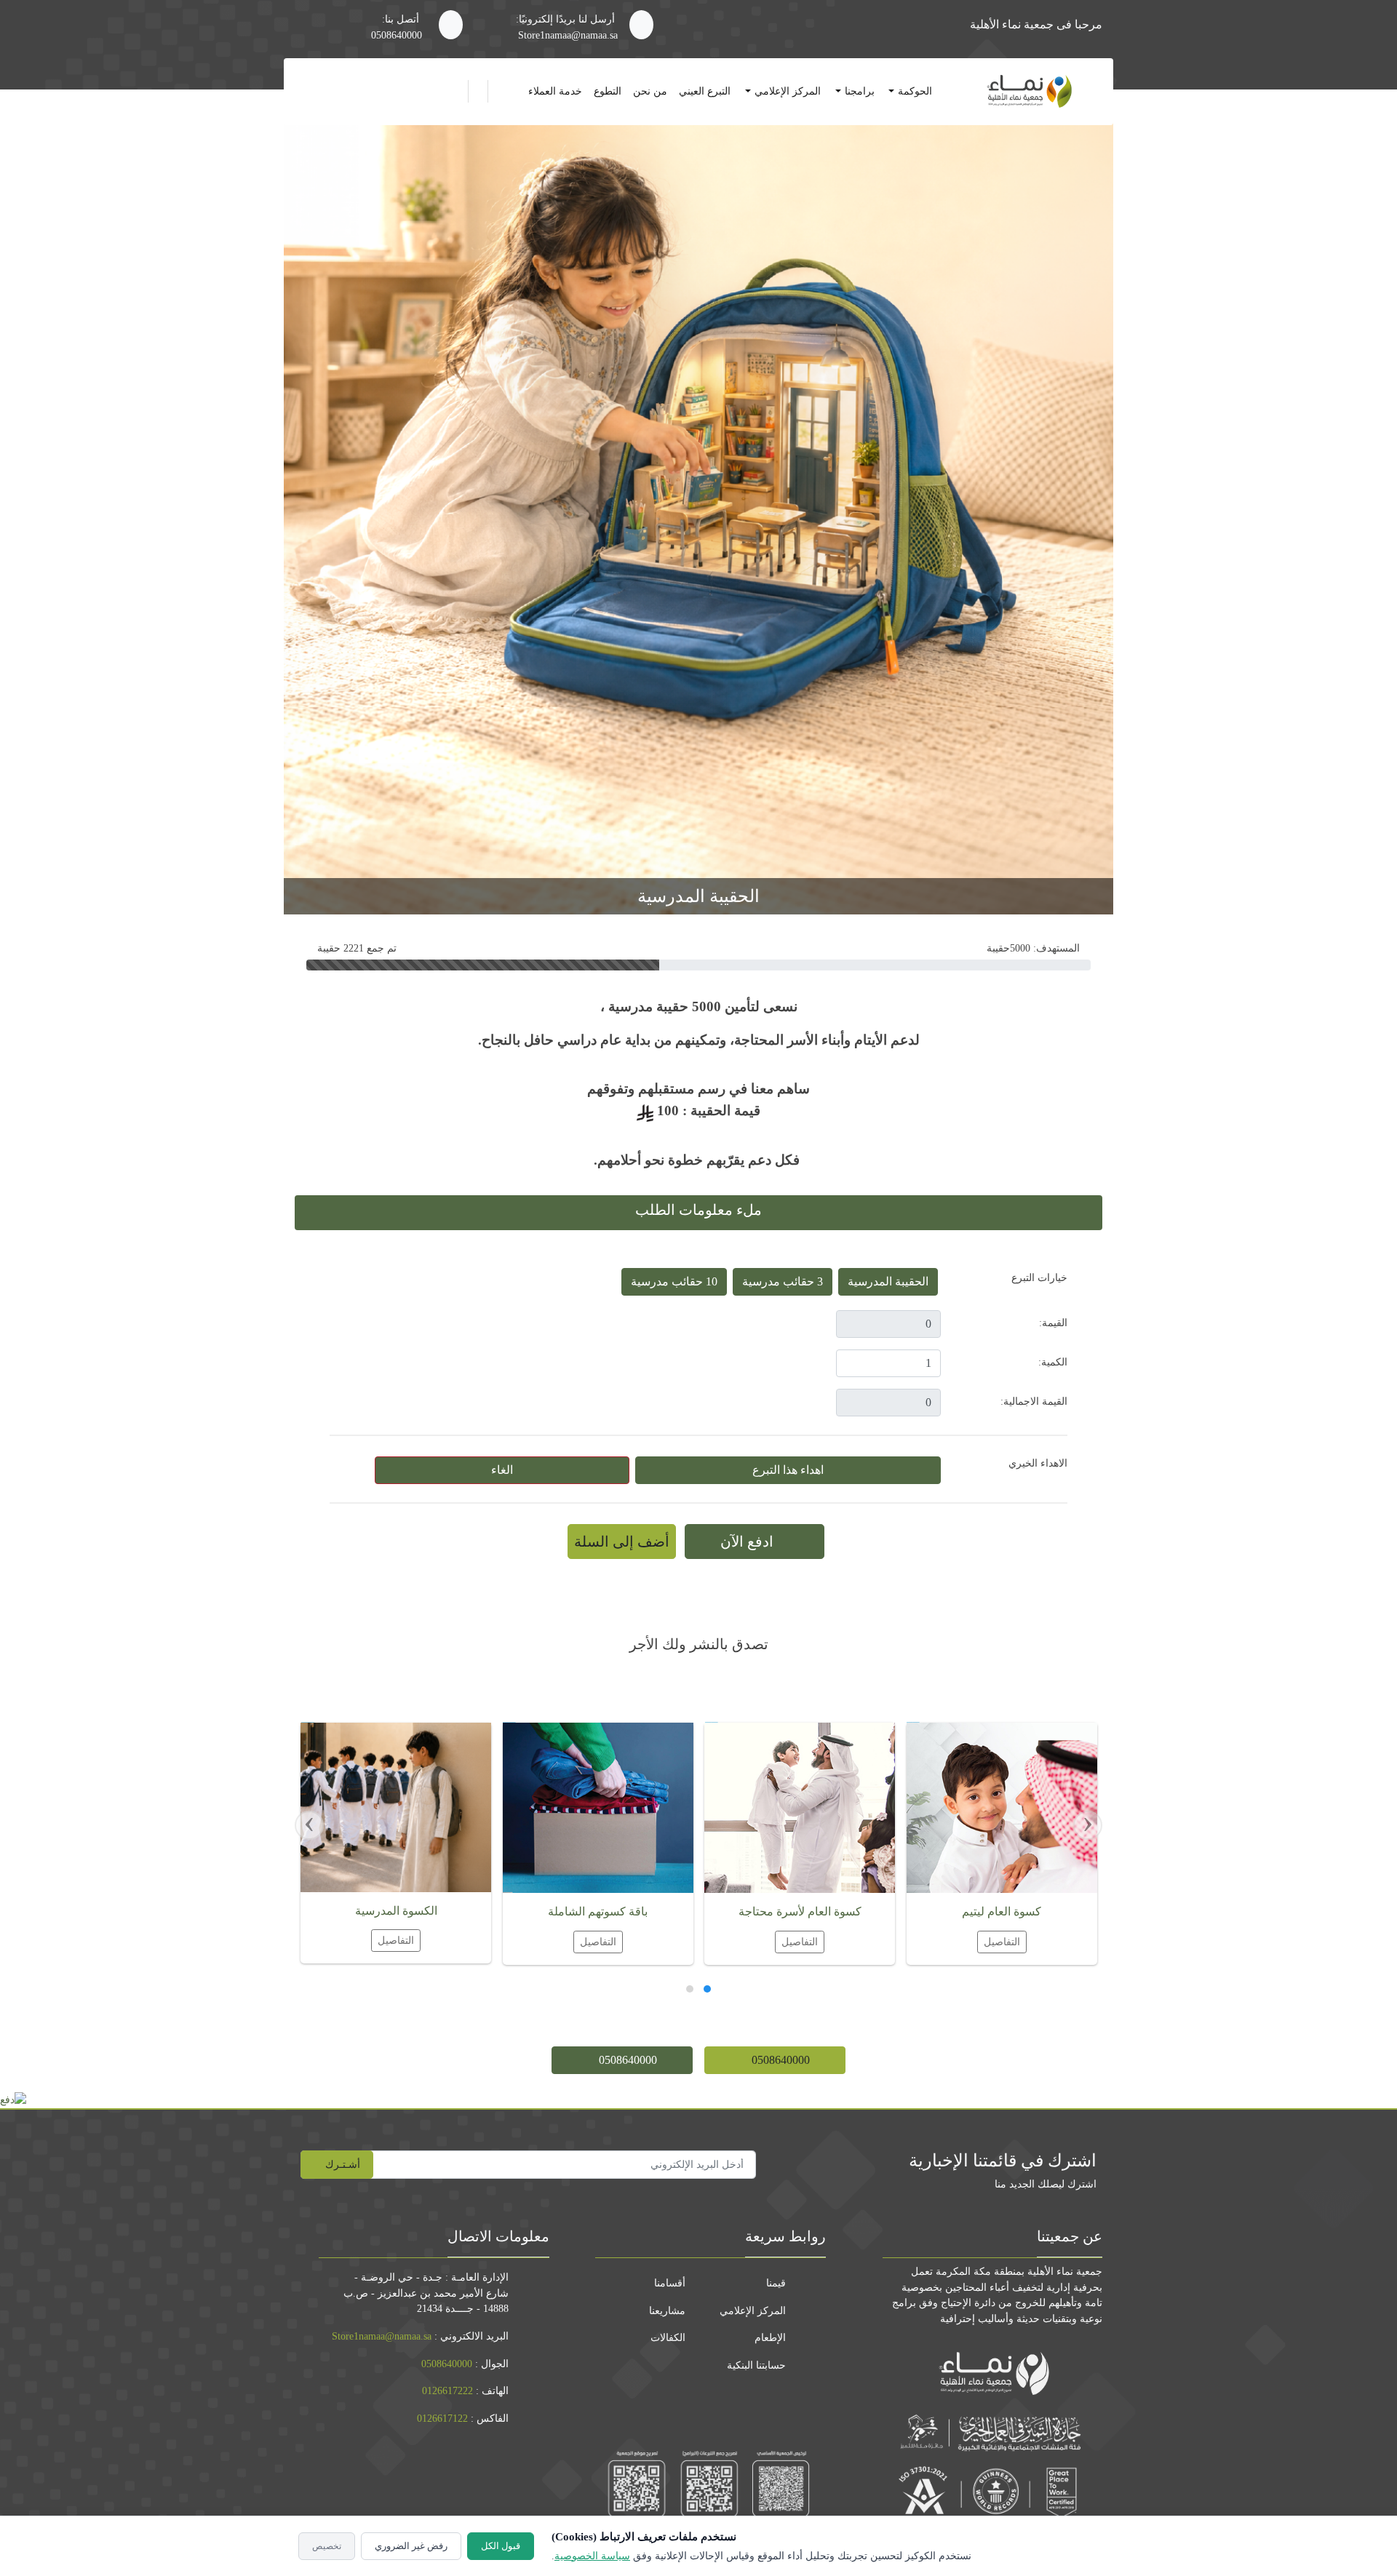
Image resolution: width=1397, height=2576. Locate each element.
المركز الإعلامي (788, 91)
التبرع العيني (705, 91)
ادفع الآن (749, 1542)
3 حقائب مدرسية (783, 1281)
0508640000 (397, 35)
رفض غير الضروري (411, 2546)
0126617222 (447, 2390)
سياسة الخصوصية (592, 2556)
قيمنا (776, 2283)
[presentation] (1088, 1825)
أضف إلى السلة (622, 1542)
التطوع (608, 91)
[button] (707, 1991)
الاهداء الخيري (1038, 1463)
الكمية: (1053, 1362)
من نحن (650, 91)
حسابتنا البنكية (756, 2365)
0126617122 (442, 2418)
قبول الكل (501, 2546)
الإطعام (770, 2337)
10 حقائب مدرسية (674, 1281)
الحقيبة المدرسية (888, 1281)
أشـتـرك (341, 2164)
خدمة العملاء (555, 91)
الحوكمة (915, 91)
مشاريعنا (667, 2310)
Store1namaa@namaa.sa (568, 35)
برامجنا (860, 91)
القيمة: (1053, 1323)
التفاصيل (1001, 1942)
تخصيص (327, 2546)
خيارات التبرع (1039, 1277)
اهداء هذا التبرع (788, 1470)
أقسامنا (670, 2283)
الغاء (502, 1470)
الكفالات (668, 2337)
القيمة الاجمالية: (1034, 1401)
